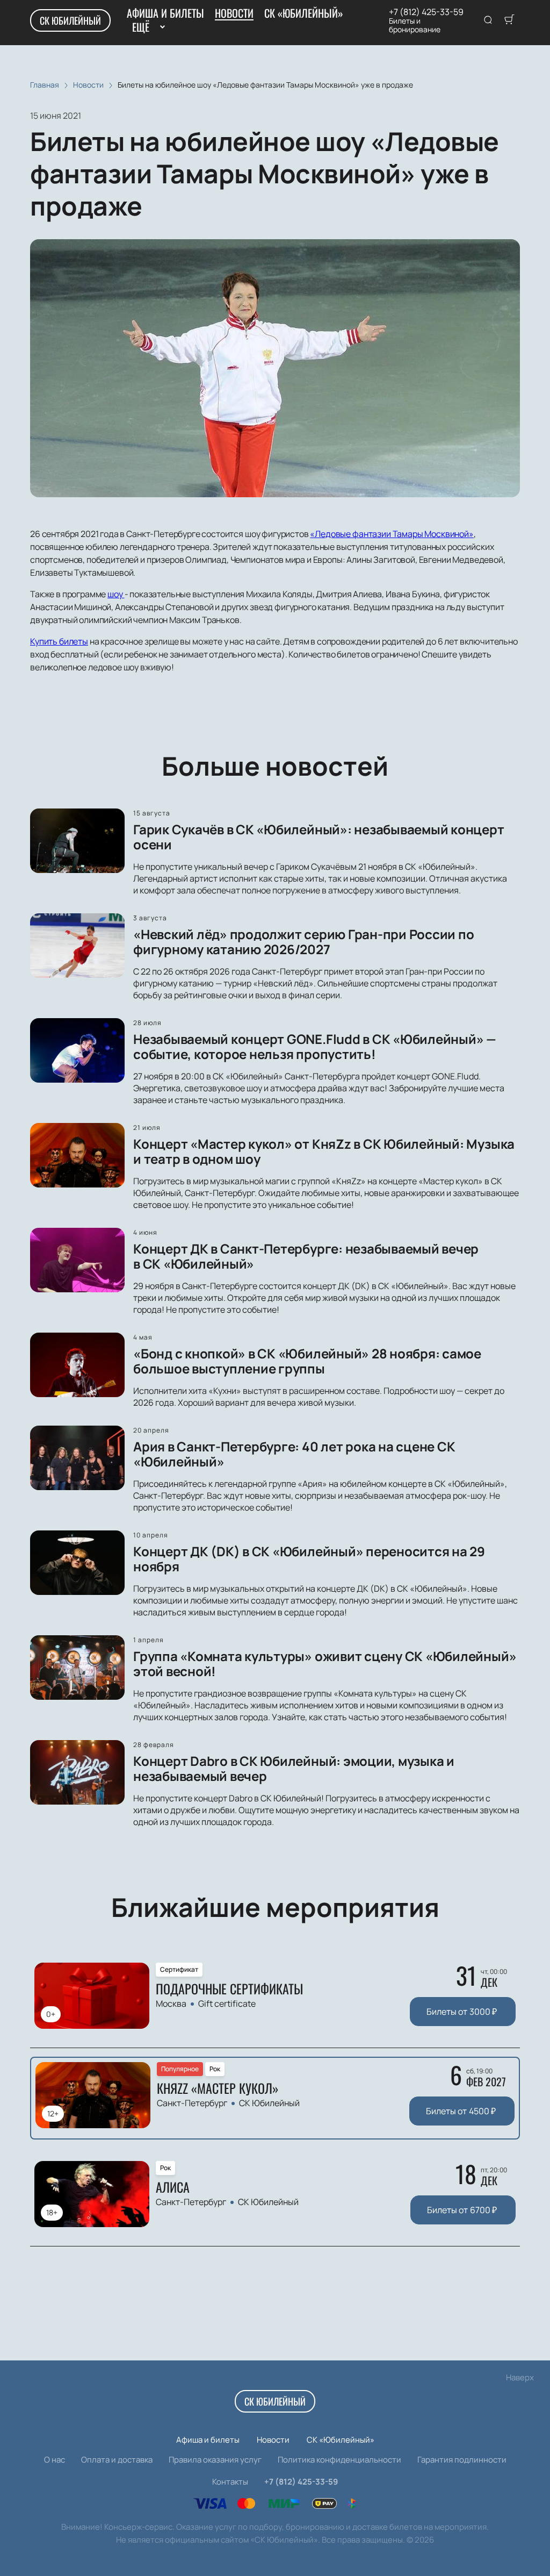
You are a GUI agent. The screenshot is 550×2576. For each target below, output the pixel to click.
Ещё (140, 27)
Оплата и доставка (117, 2460)
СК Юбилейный (70, 20)
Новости (234, 13)
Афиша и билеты (165, 13)
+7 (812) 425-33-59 (426, 12)
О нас (55, 2460)
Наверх (520, 2377)
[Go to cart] (509, 20)
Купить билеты (59, 641)
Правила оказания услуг (215, 2460)
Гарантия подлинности (462, 2460)
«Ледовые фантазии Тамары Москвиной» (392, 534)
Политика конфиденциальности (339, 2460)
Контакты (230, 2482)
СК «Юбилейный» (304, 13)
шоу (116, 594)
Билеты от (462, 2012)
